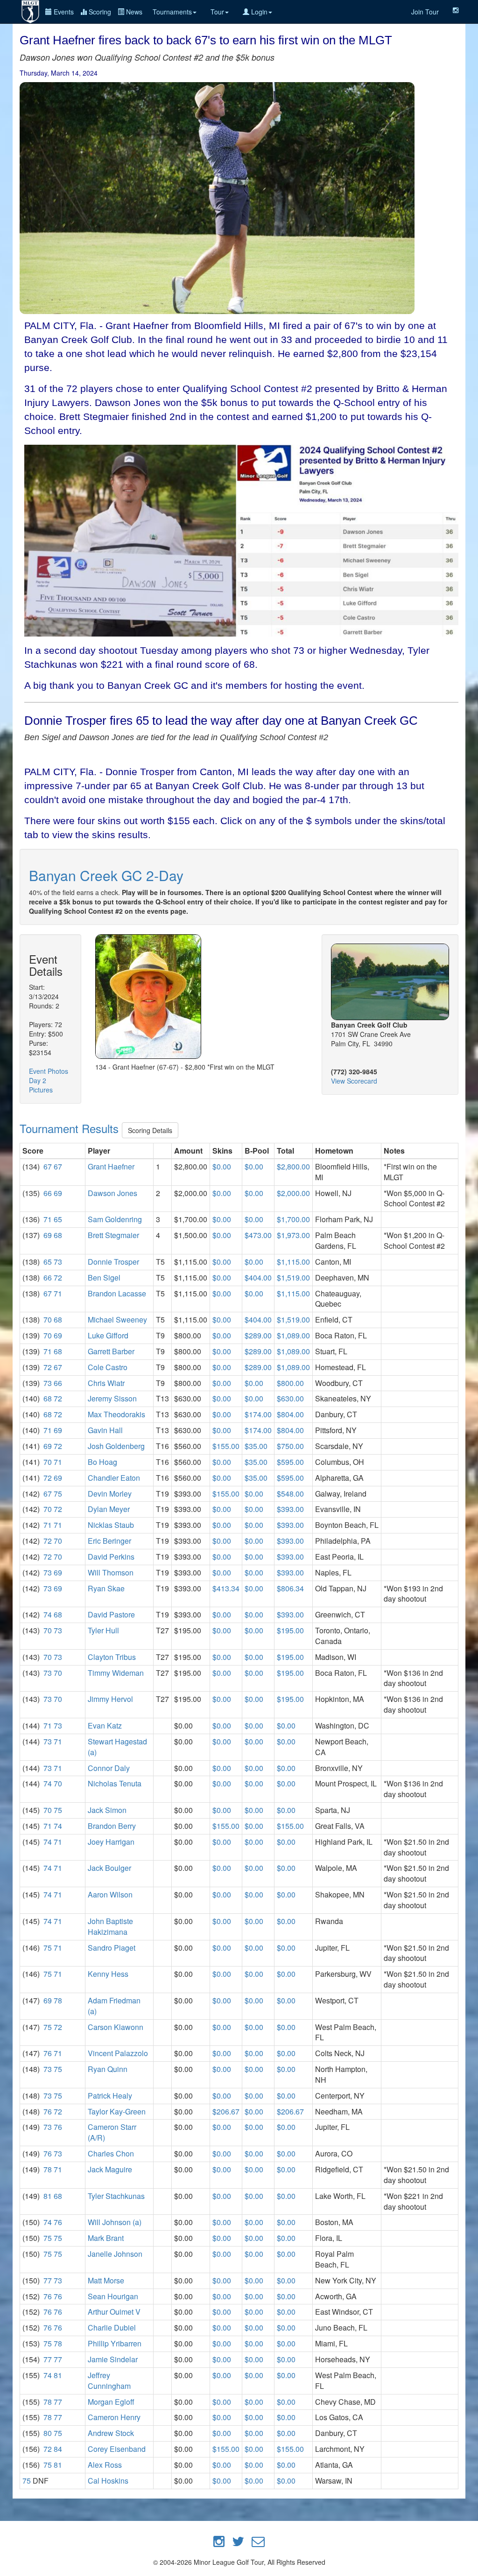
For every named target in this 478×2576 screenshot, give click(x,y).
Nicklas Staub (111, 1525)
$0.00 (222, 1166)
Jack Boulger (109, 1868)
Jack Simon (107, 1810)
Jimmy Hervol (110, 1699)
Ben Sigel (104, 1277)
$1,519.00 (293, 1277)
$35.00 (256, 1446)
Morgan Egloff (111, 2402)
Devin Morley (110, 1494)
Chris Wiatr (106, 1383)
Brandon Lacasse (117, 1293)
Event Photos (49, 1071)
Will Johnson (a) (115, 2222)
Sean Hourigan (113, 2296)
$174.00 (258, 1414)
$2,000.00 (293, 1193)
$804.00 (290, 1414)
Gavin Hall (105, 1430)
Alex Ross (105, 2465)
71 (48, 1219)
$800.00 (290, 1383)
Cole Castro (108, 1367)
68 (58, 1235)
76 (48, 2053)
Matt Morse (106, 2280)
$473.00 (258, 1235)
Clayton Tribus (112, 1657)
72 (58, 1277)
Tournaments (172, 12)
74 (48, 1614)
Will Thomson (111, 1572)
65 (58, 1219)
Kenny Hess (108, 1974)
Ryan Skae (106, 1588)
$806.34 (290, 1588)
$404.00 (258, 1277)
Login (258, 12)
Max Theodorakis (116, 1414)
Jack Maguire (110, 2169)
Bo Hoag (102, 1462)
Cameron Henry (114, 2417)
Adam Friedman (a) (114, 2006)
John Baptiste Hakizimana (110, 1926)
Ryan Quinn (108, 2069)
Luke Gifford (108, 1335)
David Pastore (111, 1614)
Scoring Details (150, 1130)
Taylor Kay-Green (117, 2111)
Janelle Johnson (115, 2254)
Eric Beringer (109, 1541)
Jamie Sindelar (113, 2359)
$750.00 (290, 1446)
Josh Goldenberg (116, 1446)
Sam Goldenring (115, 1219)
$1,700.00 (293, 1219)
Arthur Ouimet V (114, 2312)
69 (58, 1193)
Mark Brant (106, 2238)
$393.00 (290, 1509)
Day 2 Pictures (41, 1085)
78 (58, 2000)
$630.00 (290, 1398)
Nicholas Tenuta (115, 1783)
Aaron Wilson (110, 1894)
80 (48, 2433)
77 (48, 2280)
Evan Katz (105, 1725)
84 (58, 2449)
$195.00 (290, 1630)
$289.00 (258, 1335)
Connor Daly (109, 1768)
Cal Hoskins (108, 2481)
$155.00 (226, 1446)
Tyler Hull (103, 1630)
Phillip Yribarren (115, 2343)
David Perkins (111, 1557)
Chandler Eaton (114, 1478)
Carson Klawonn (116, 2027)
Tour (217, 12)
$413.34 (226, 1588)
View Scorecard (354, 1081)
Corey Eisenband (117, 2449)
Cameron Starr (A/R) (112, 2132)
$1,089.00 (293, 1335)
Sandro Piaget (112, 1948)
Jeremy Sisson (112, 1398)
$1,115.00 (293, 1262)
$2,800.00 (293, 1166)
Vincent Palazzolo (118, 2053)
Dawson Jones (112, 1193)
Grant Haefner (111, 1166)
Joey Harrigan (111, 1842)
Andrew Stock (111, 2433)
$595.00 (290, 1462)
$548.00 (290, 1494)
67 (48, 1166)
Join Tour (425, 12)
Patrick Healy (110, 2096)
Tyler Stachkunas (116, 2196)
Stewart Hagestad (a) (117, 1747)
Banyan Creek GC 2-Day (106, 875)
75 (58, 1494)
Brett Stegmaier (113, 1235)
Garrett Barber (111, 1351)
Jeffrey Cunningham (109, 2380)
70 (48, 1319)
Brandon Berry (112, 1826)
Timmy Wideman (116, 1673)
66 (48, 1193)
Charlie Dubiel (112, 2327)
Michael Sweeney (117, 1319)
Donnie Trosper (113, 1262)
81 (48, 2196)
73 (58, 1262)
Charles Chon (111, 2153)
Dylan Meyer (109, 1509)
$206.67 (226, 2111)
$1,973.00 (293, 1235)
